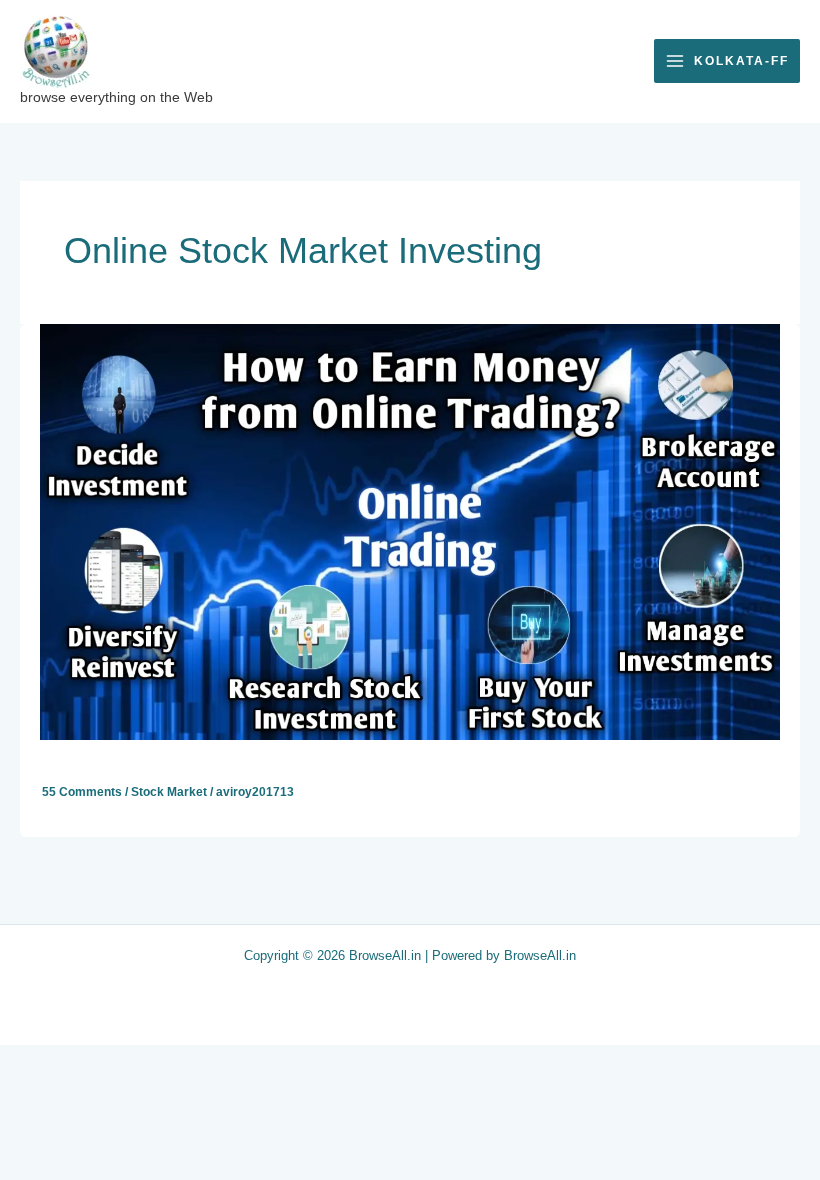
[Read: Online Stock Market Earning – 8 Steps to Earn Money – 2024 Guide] (410, 531)
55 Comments (82, 792)
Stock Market (169, 792)
